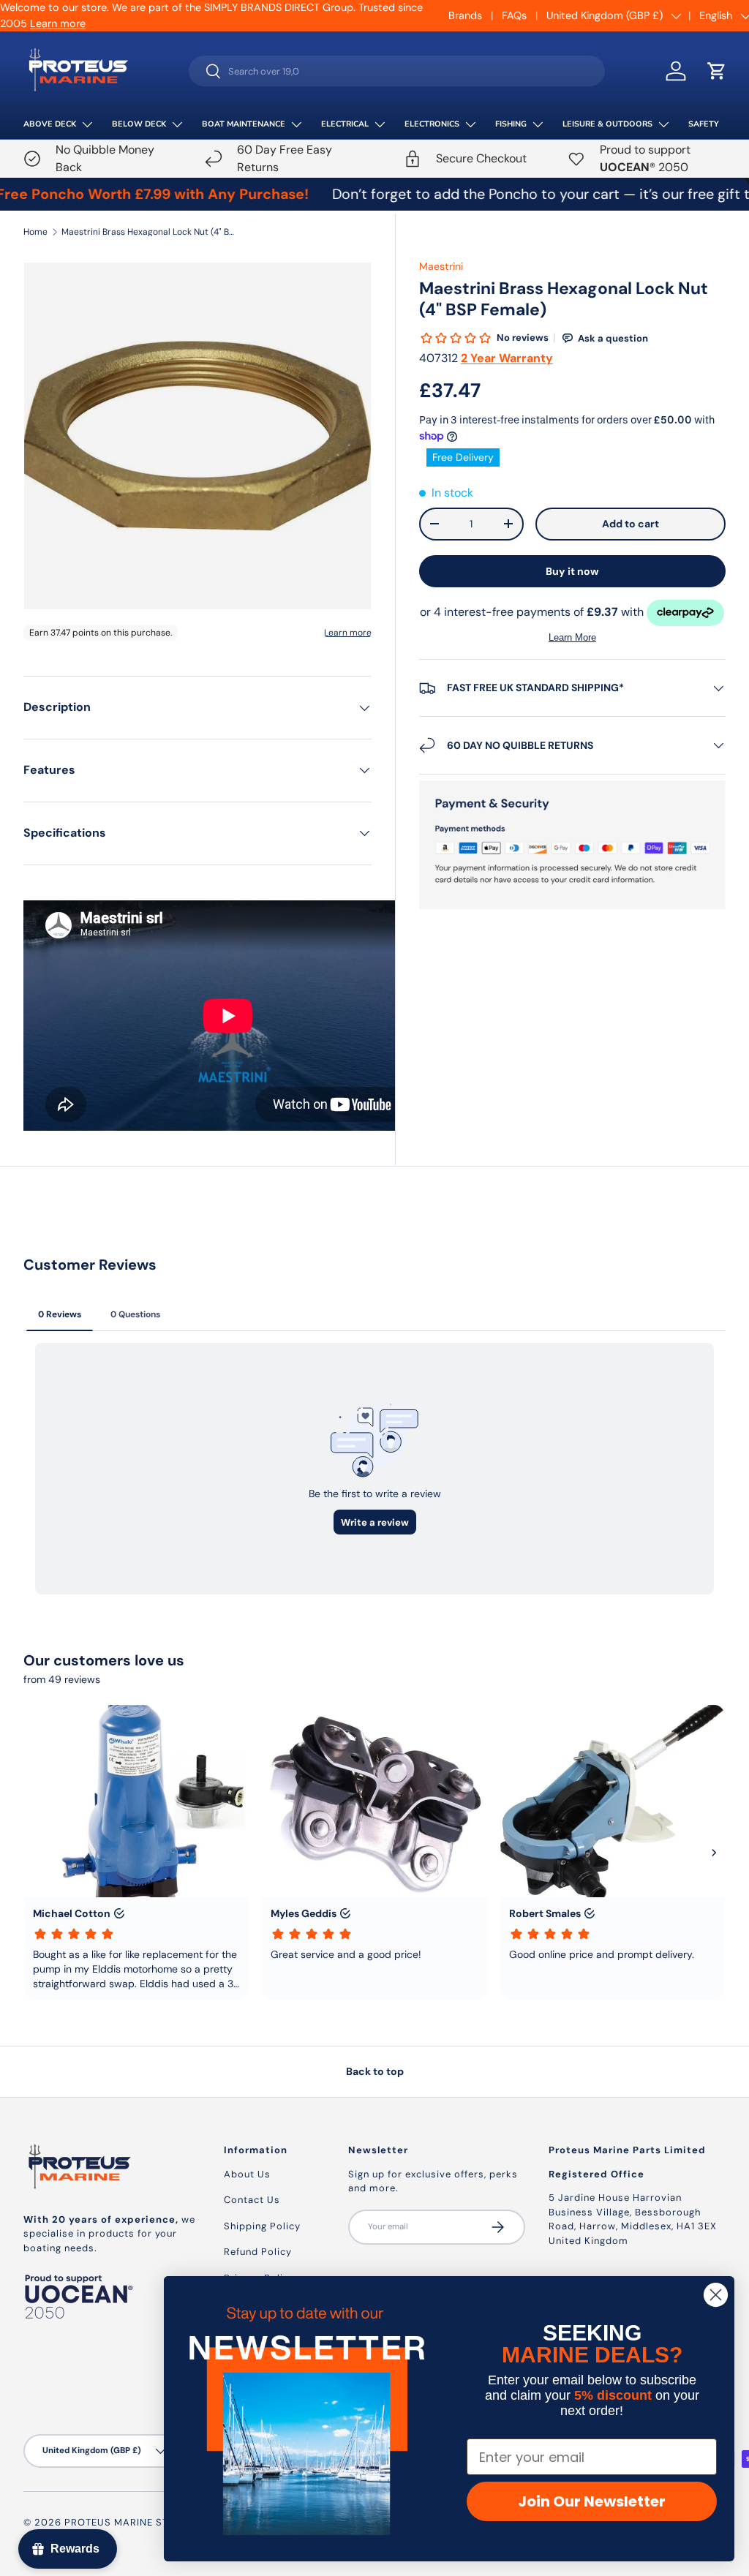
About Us (247, 2174)
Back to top (375, 2071)
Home (35, 232)
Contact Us (252, 2200)
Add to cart (631, 524)
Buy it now (572, 571)
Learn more (58, 23)
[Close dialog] (716, 2295)
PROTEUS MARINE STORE (127, 2522)
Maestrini (441, 266)
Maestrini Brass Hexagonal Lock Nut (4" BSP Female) (149, 232)
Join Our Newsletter (592, 2501)
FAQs (514, 15)
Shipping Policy (262, 2226)
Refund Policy (258, 2252)
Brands (465, 15)
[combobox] (397, 71)
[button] (717, 71)
